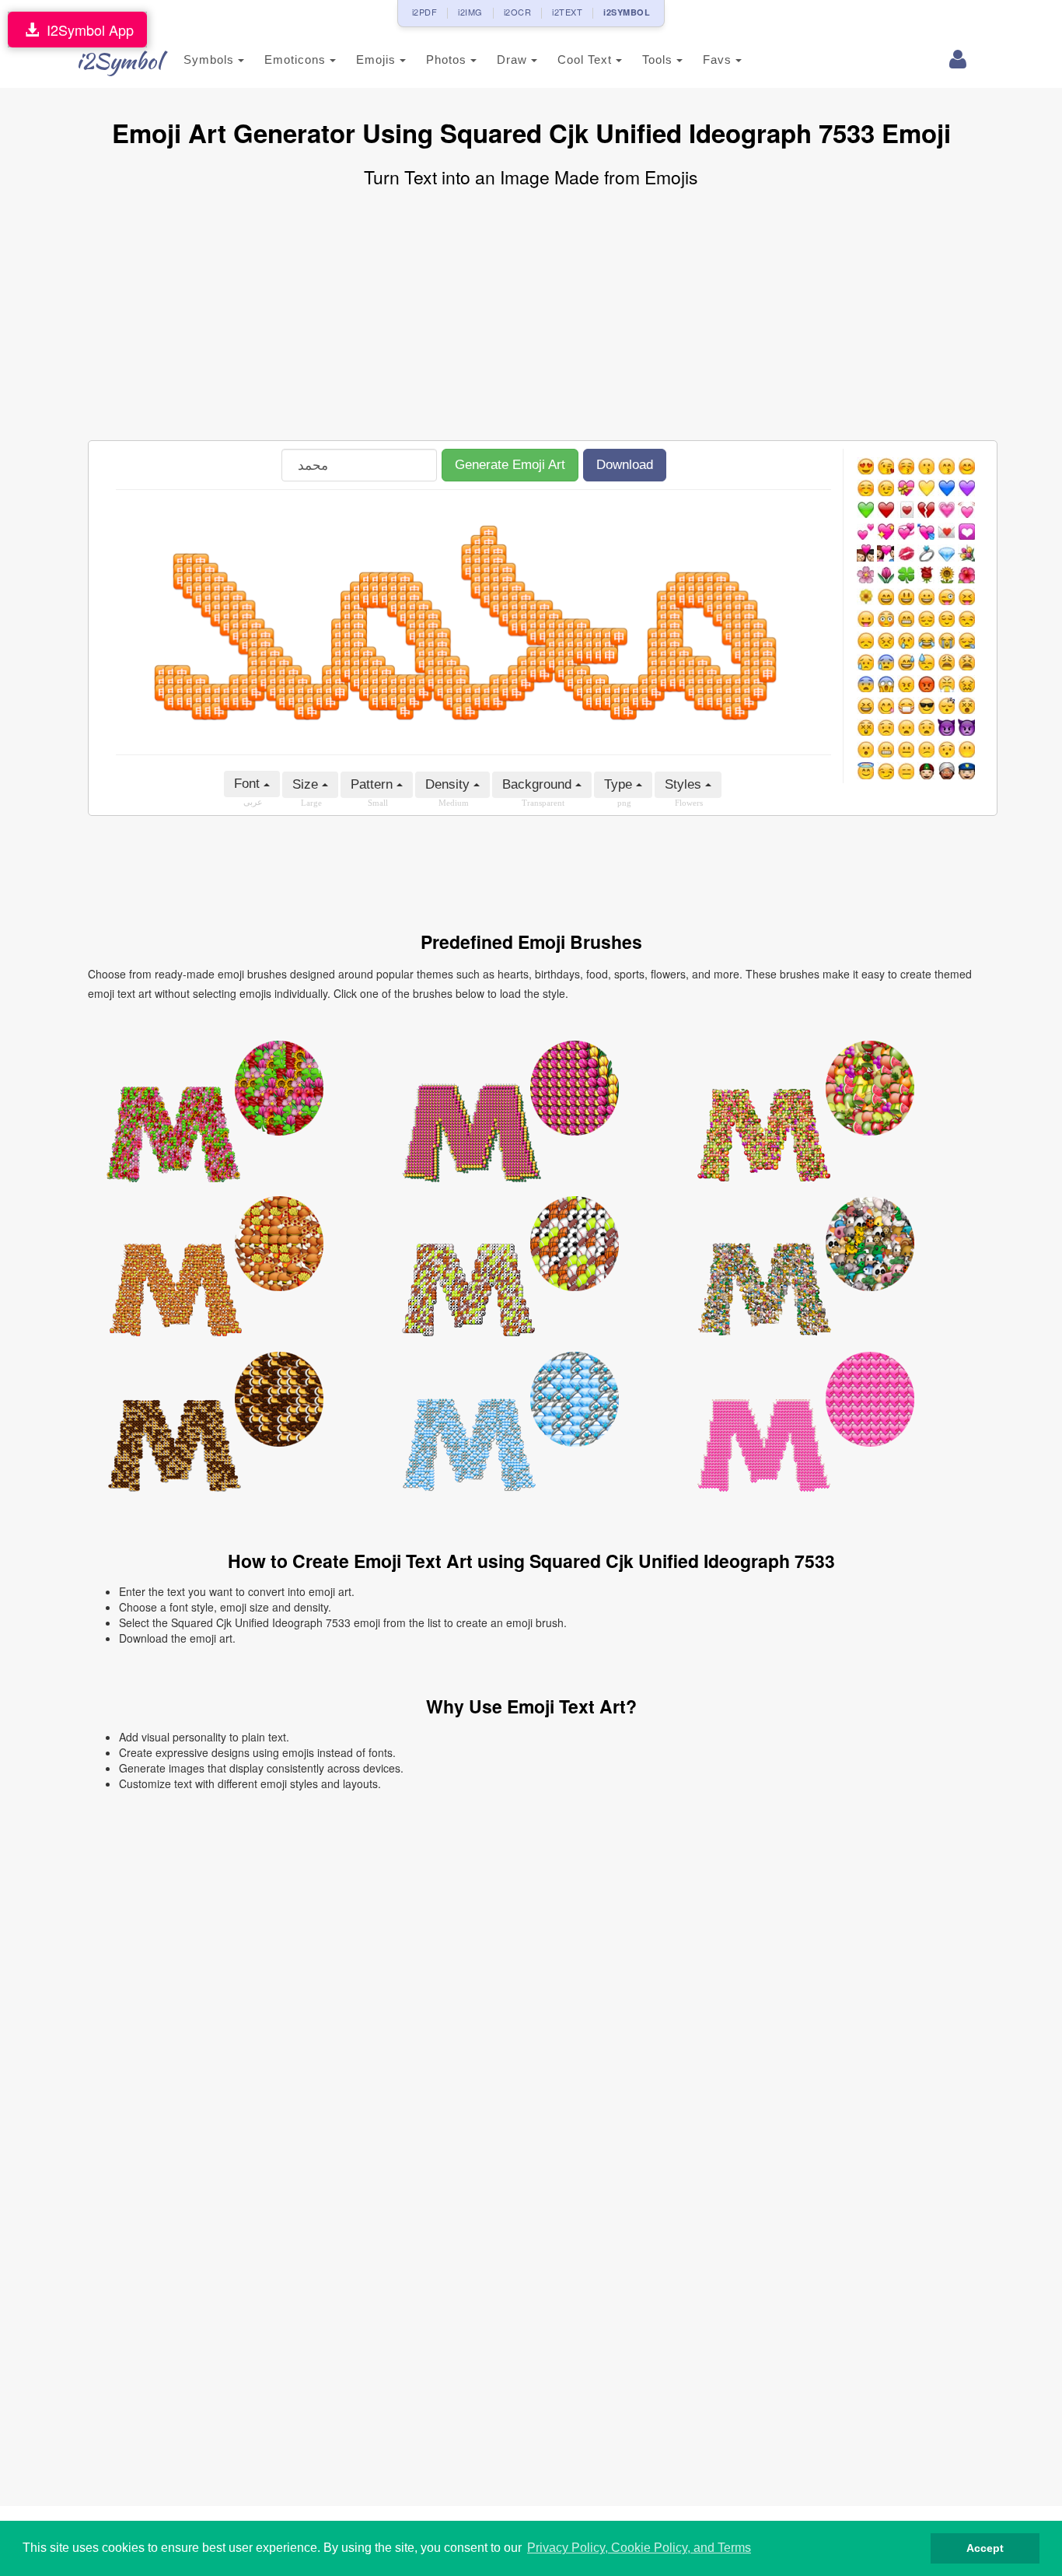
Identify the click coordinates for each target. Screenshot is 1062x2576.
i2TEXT (567, 12)
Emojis (378, 59)
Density (449, 784)
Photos (448, 59)
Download (625, 465)
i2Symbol (119, 61)
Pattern (374, 784)
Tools (659, 59)
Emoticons (297, 59)
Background (539, 784)
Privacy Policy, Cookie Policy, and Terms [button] (639, 2548)
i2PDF (425, 12)
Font (249, 784)
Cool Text (587, 59)
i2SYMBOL (627, 12)
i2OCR (518, 12)
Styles (685, 784)
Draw (514, 59)
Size (307, 784)
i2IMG (470, 12)
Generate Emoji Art (510, 465)
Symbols (211, 59)
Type (620, 784)
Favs (719, 59)
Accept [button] (985, 2548)
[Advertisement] (531, 316)
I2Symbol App (86, 30)
